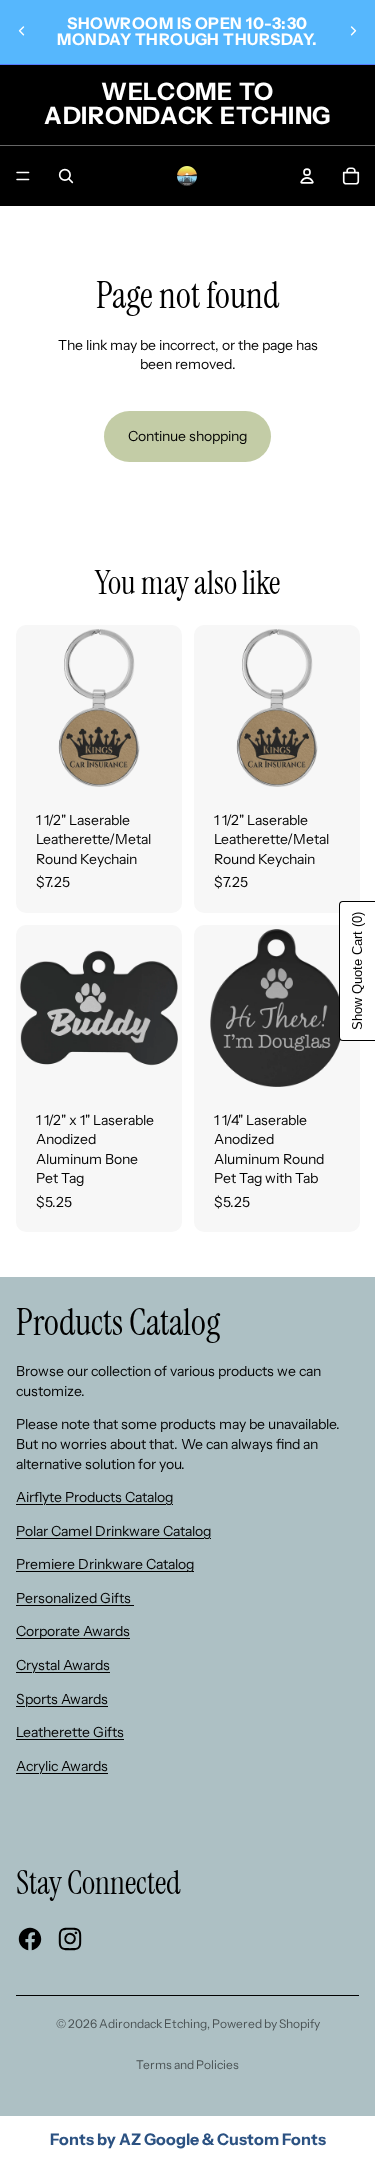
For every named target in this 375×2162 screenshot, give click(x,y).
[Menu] (23, 176)
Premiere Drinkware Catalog (105, 1564)
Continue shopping (187, 436)
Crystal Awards (63, 1665)
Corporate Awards (73, 1631)
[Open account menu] (307, 176)
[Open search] (66, 176)
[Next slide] (353, 31)
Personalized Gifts (75, 1598)
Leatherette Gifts (70, 1732)
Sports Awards (62, 1699)
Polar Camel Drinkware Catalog (113, 1531)
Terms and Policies (187, 2064)
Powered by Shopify (266, 2023)
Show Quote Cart (357, 971)
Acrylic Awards (62, 1766)
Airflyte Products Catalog (94, 1497)
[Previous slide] (22, 31)
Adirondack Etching (153, 2023)
